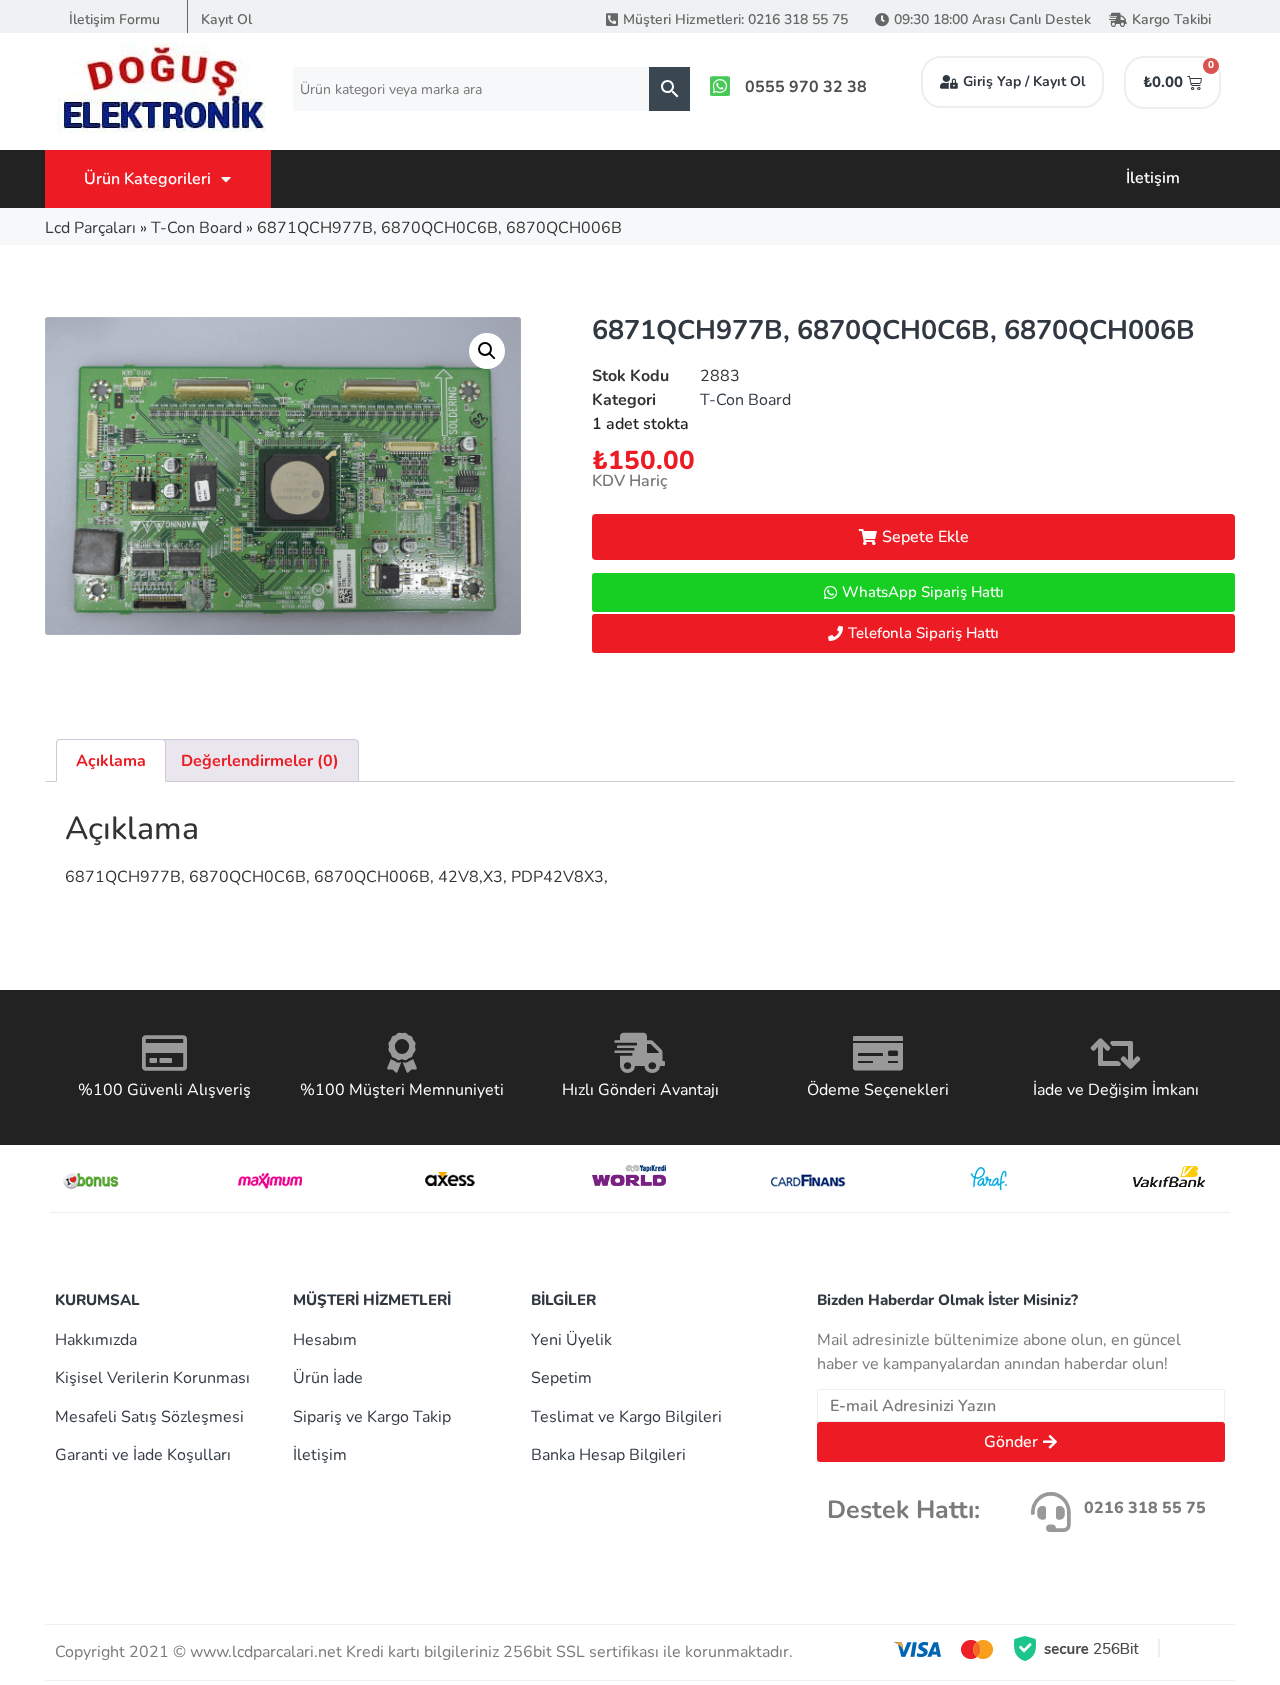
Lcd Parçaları (90, 228)
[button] (487, 351)
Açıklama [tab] (111, 761)
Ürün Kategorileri (147, 179)
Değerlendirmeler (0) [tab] (260, 761)
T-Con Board (196, 228)
